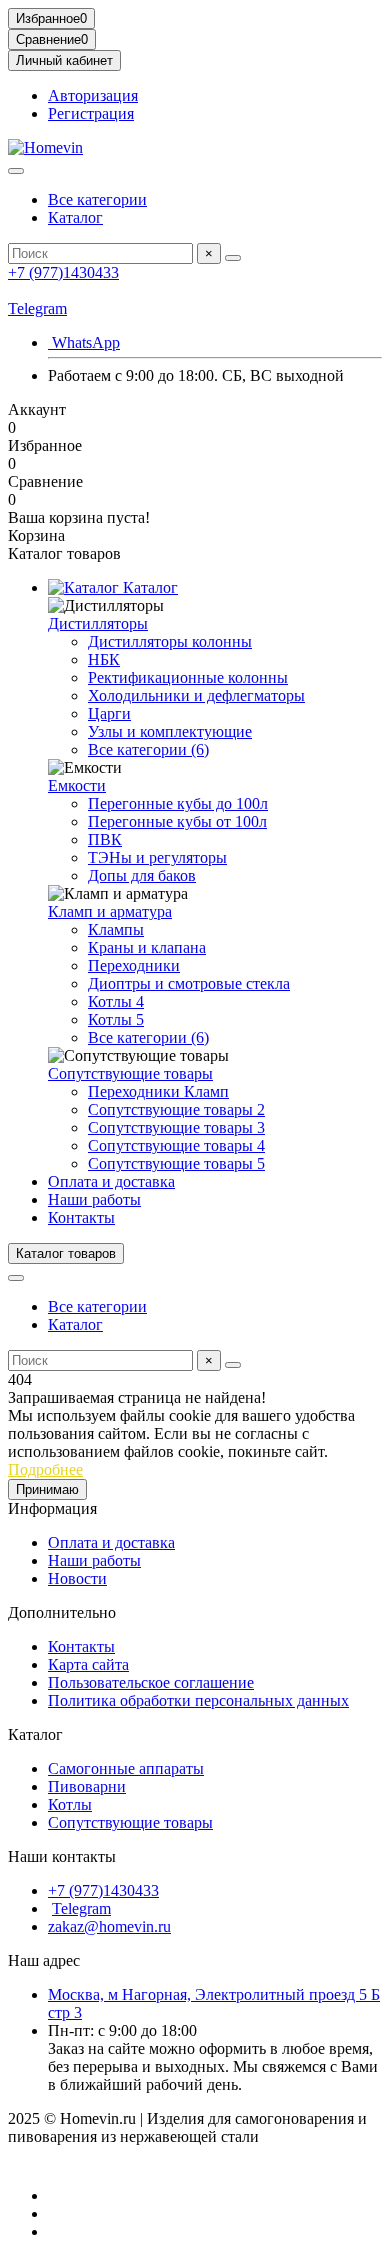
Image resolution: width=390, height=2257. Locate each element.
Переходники (134, 965)
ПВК (105, 839)
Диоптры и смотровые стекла (189, 983)
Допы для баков (142, 875)
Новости (77, 1578)
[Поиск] (233, 258)
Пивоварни (87, 1786)
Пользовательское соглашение (151, 1682)
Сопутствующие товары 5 (176, 1163)
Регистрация (91, 113)
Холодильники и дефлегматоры (196, 695)
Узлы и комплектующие (170, 731)
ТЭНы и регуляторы (157, 857)
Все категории (97, 199)
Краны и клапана (147, 947)
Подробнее (45, 1469)
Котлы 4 (116, 1001)
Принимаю (47, 1489)
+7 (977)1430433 (63, 272)
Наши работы (94, 1199)
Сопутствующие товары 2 (176, 1109)
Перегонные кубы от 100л (177, 821)
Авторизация (93, 95)
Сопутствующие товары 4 (176, 1145)
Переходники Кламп (158, 1091)
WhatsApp (84, 342)
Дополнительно (62, 1612)
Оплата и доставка (111, 1181)
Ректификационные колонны (188, 677)
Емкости (77, 785)
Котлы (70, 1804)
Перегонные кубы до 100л (178, 803)
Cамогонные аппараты (126, 1768)
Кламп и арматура (110, 911)
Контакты (81, 1217)
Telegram (37, 308)
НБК (104, 659)
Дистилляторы (98, 623)
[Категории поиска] (16, 171)
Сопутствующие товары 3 (176, 1127)
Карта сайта (88, 1664)
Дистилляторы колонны (170, 641)
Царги (109, 713)
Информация (52, 1508)
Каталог (75, 217)
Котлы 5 (116, 1019)
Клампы (116, 929)
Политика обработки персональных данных (198, 1700)
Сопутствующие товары (130, 1073)
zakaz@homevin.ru (109, 1926)
